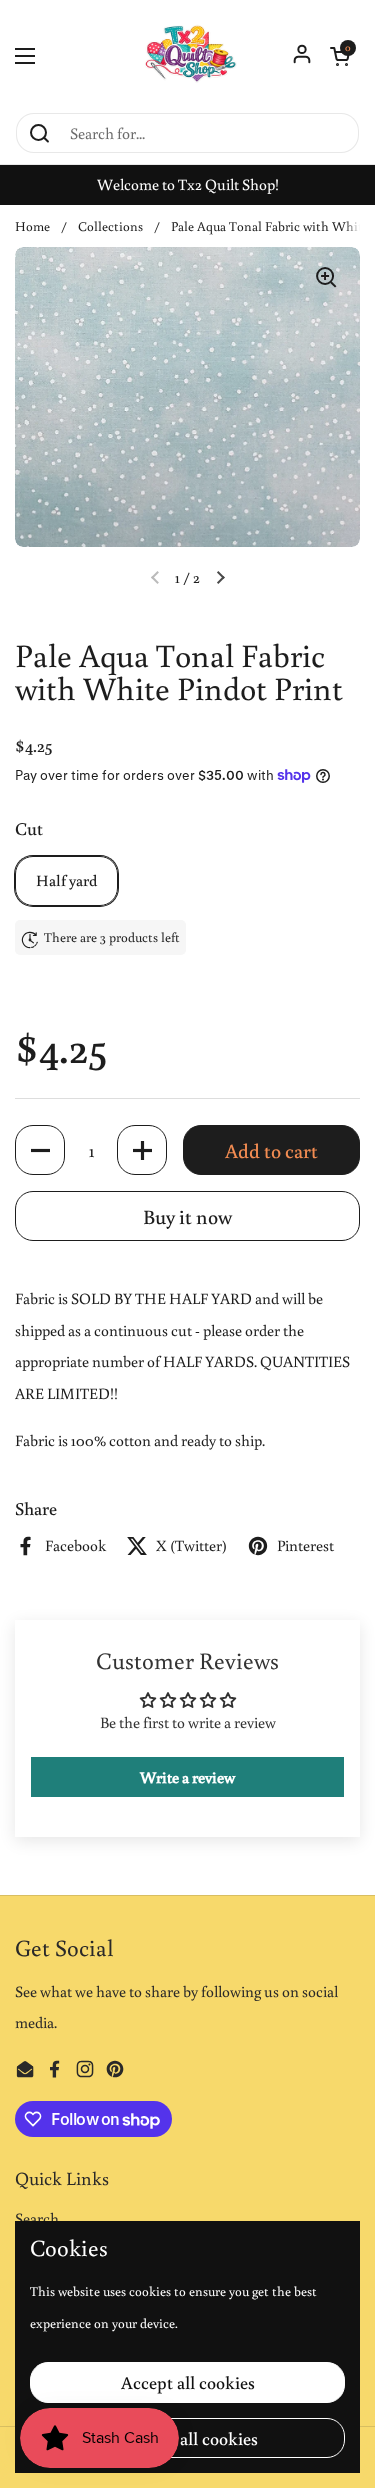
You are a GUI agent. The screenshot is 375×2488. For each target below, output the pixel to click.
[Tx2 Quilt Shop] (187, 55)
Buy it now (187, 1216)
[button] (340, 56)
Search (37, 2218)
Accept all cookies (188, 2382)
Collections (110, 226)
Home (32, 226)
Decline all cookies (188, 2438)
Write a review (187, 1777)
